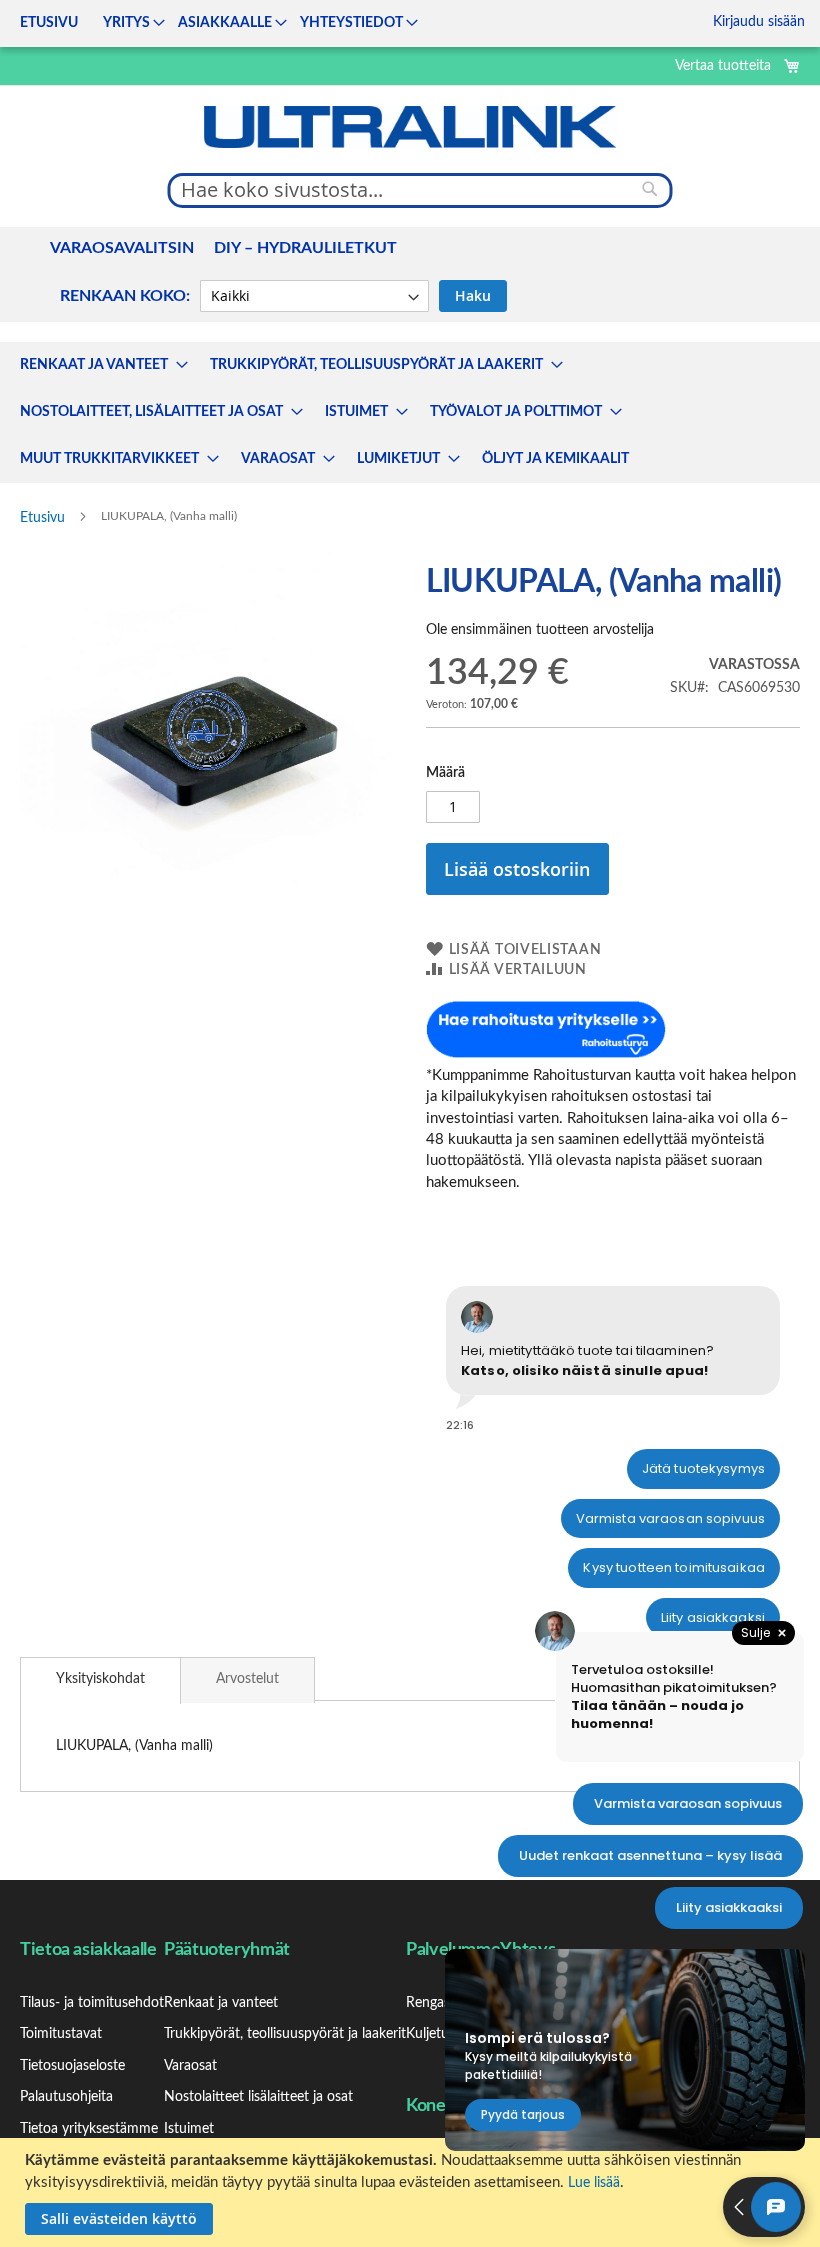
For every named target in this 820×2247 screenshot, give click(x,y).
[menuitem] (98, 365)
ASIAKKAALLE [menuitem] (225, 23)
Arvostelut (247, 1679)
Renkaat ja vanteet (221, 2003)
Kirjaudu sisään (759, 22)
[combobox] (420, 190)
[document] (412, 2192)
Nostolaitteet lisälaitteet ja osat (258, 2097)
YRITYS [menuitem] (126, 23)
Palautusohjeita (66, 2097)
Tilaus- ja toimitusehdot (92, 2003)
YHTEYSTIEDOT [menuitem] (351, 23)
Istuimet (189, 2129)
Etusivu (42, 518)
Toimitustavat (61, 2034)
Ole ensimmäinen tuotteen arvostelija (540, 630)
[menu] (213, 23)
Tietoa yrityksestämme (89, 2129)
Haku (473, 295)
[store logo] (410, 127)
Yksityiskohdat (100, 1679)
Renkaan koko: (125, 296)
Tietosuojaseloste (72, 2066)
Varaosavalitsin (122, 248)
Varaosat (190, 2066)
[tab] (100, 1680)
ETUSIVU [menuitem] (49, 23)
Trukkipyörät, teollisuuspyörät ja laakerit (285, 2034)
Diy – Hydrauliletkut (305, 248)
